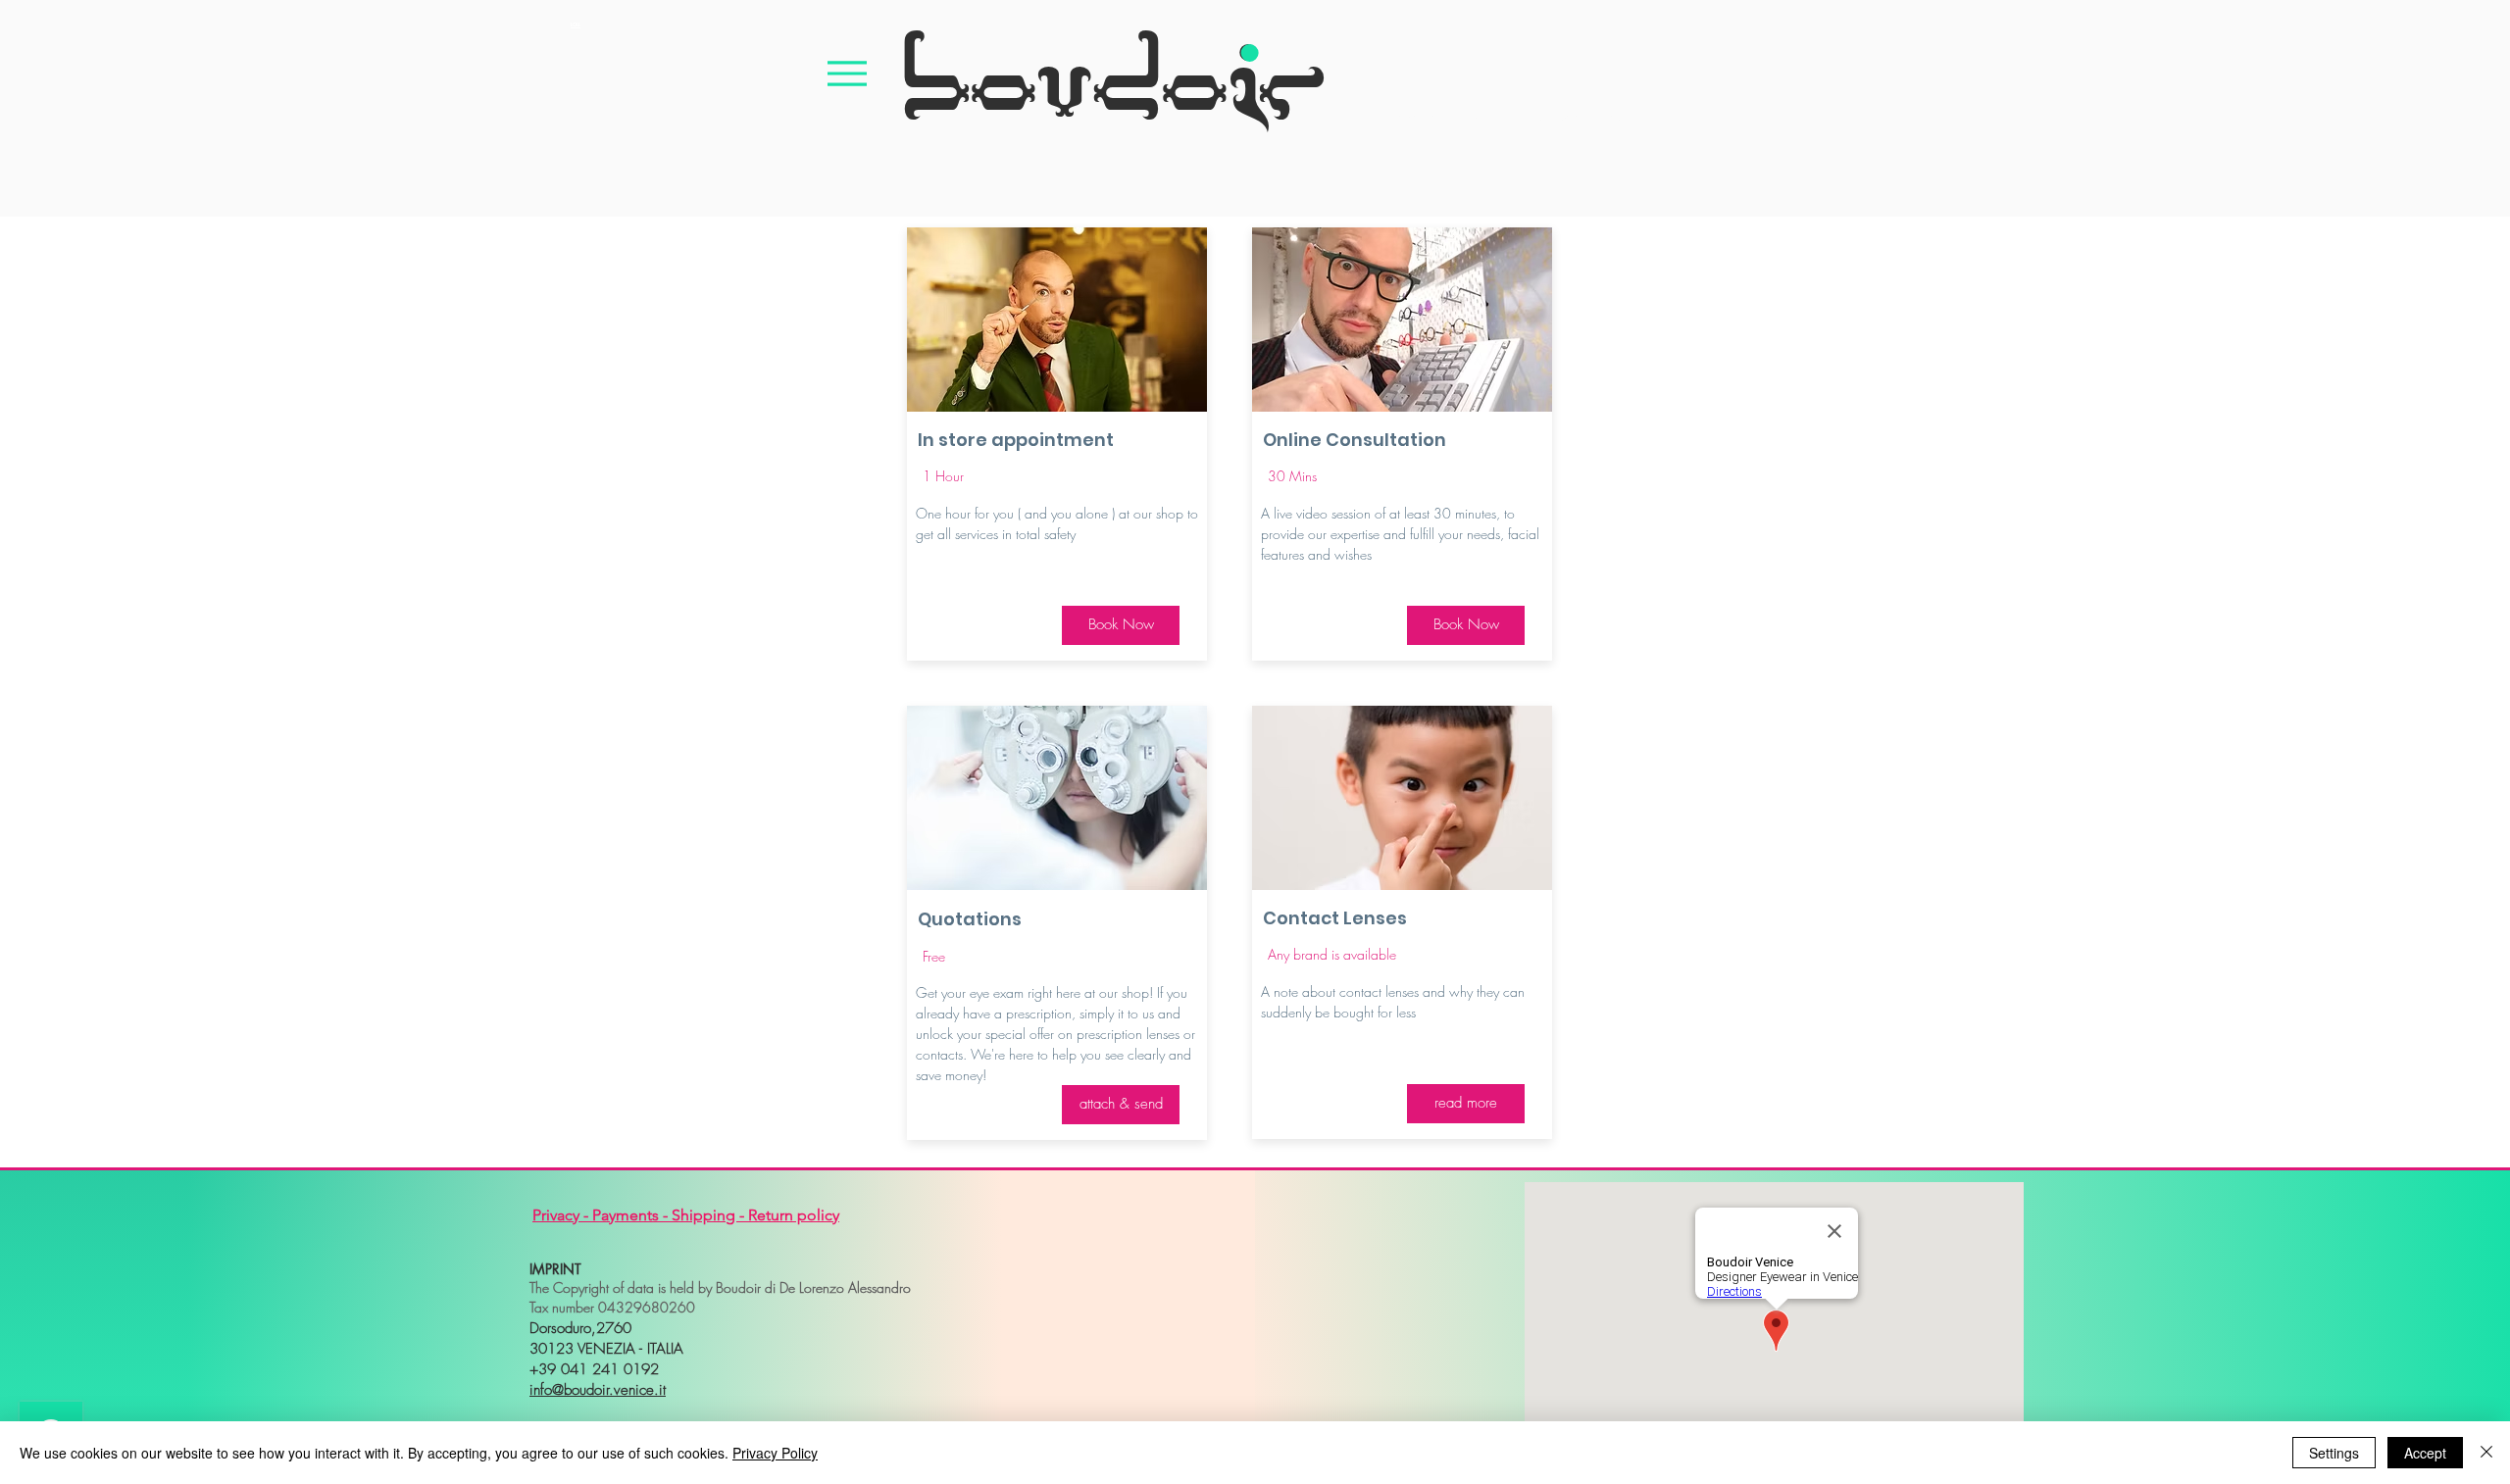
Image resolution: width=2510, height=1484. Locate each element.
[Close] (2486, 1453)
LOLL (576, 25)
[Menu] (847, 73)
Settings (2334, 1453)
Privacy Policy (775, 1453)
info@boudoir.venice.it (598, 1390)
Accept (2425, 1453)
